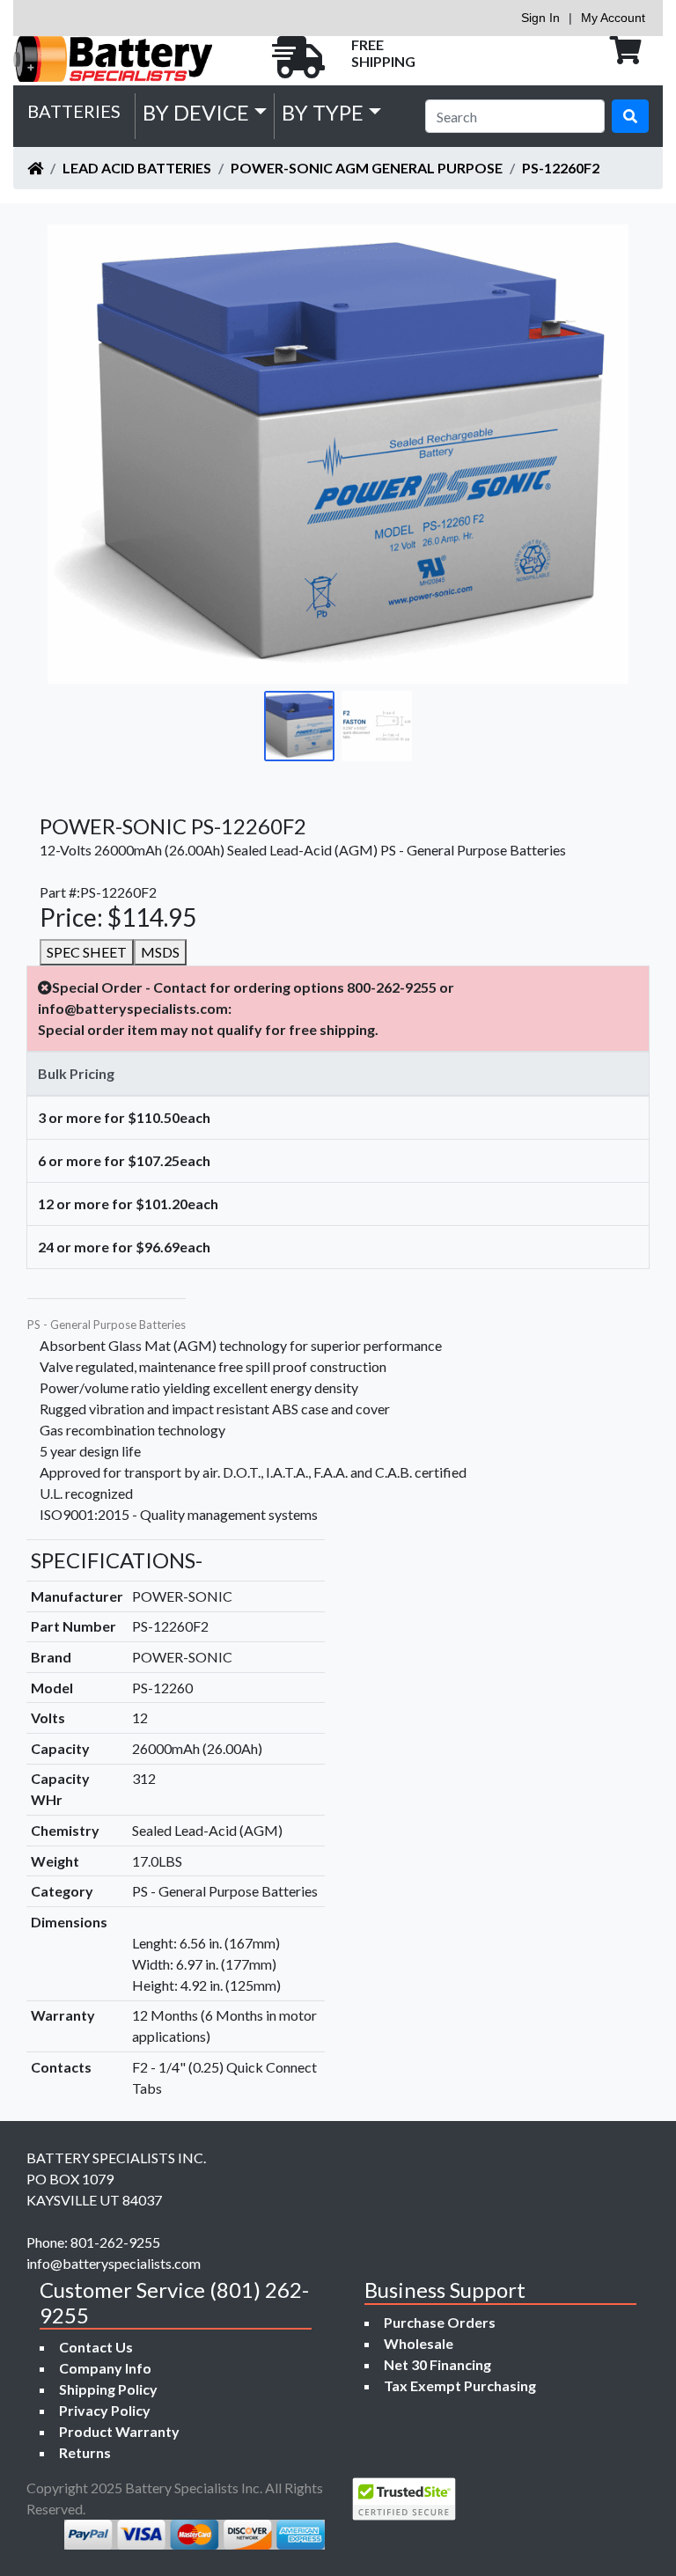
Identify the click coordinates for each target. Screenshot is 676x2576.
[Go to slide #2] (377, 726)
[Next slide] (602, 454)
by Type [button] (323, 112)
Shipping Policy (108, 2389)
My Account (613, 18)
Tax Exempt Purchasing (460, 2385)
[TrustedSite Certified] (404, 2499)
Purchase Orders (440, 2322)
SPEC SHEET (87, 952)
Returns (85, 2452)
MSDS (160, 952)
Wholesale (419, 2343)
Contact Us (96, 2347)
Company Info (105, 2368)
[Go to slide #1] (299, 726)
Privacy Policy (105, 2410)
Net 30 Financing (437, 2364)
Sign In (540, 18)
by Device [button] (196, 112)
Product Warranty (119, 2431)
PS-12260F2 (561, 168)
